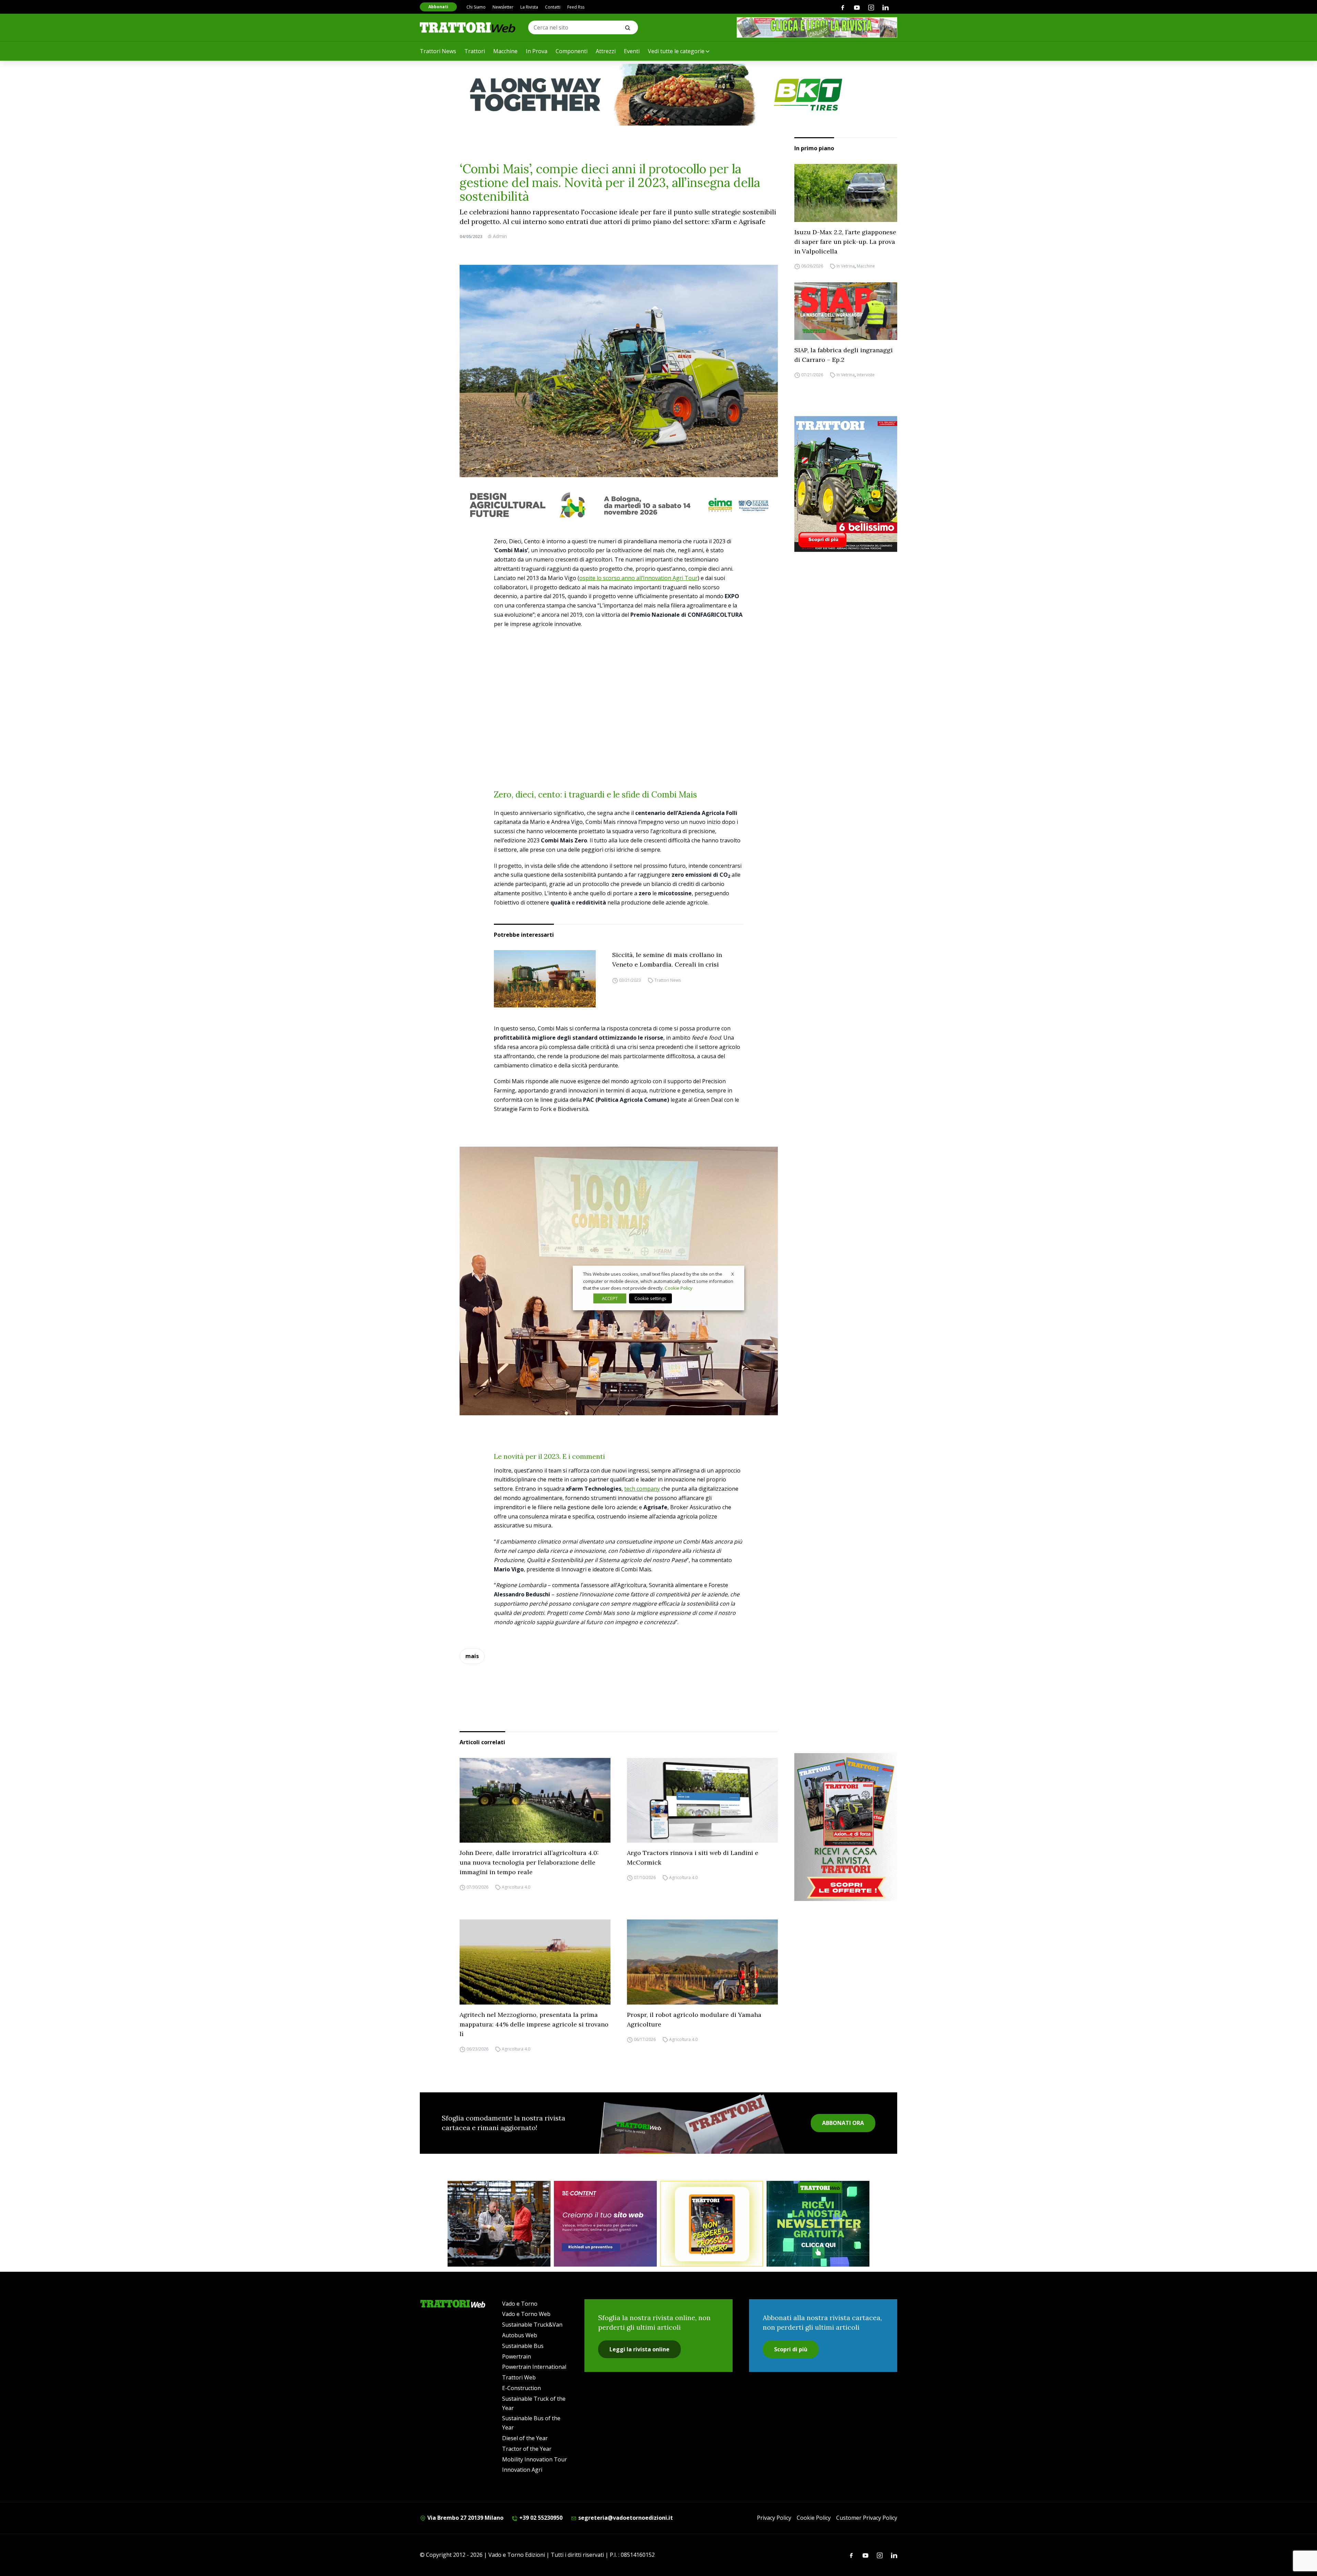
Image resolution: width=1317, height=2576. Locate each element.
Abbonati (438, 7)
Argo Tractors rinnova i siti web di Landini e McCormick (693, 1858)
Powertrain (517, 2356)
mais (472, 1656)
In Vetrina (846, 266)
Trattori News (438, 51)
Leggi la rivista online (639, 2349)
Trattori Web (519, 2377)
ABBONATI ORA (843, 2123)
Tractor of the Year (527, 2449)
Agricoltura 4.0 (516, 1887)
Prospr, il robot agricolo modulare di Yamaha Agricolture (694, 2019)
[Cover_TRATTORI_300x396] (846, 484)
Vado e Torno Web (526, 2314)
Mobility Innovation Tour (535, 2459)
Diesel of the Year (525, 2438)
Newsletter (503, 7)
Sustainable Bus (523, 2346)
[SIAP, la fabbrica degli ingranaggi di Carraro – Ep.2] (846, 311)
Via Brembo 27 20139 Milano (465, 2518)
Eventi (632, 51)
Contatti (553, 7)
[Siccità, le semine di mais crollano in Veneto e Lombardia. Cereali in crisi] (545, 979)
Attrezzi (606, 51)
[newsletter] (818, 2224)
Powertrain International (534, 2367)
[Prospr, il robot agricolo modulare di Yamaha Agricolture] (702, 1962)
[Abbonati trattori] (712, 2224)
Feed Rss (576, 7)
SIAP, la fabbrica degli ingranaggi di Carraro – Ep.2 (844, 355)
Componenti (572, 51)
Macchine (505, 51)
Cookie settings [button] (650, 1298)
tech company (642, 1489)
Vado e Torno (520, 2304)
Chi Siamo (476, 7)
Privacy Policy (774, 2518)
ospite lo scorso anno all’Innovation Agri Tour (638, 578)
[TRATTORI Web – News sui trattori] (468, 27)
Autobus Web (520, 2335)
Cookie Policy (814, 2518)
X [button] (733, 1274)
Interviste (866, 375)
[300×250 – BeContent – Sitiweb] (605, 2224)
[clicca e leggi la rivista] (817, 27)
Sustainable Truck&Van (532, 2325)
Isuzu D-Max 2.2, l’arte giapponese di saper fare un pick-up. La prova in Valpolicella (845, 242)
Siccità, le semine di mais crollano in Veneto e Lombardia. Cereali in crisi (667, 960)
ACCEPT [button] (610, 1298)
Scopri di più (791, 2349)
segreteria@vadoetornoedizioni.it (625, 2518)
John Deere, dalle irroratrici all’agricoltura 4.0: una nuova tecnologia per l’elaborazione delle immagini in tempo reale (529, 1862)
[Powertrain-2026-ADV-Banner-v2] (499, 2224)
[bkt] (658, 95)
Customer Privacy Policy (867, 2518)
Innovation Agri (522, 2470)
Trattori (475, 51)
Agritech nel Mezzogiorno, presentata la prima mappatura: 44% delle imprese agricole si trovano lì (534, 2024)
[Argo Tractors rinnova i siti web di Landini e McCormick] (702, 1800)
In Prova (537, 51)
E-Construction (521, 2388)
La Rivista (529, 7)
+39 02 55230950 (540, 2518)
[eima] (619, 505)
